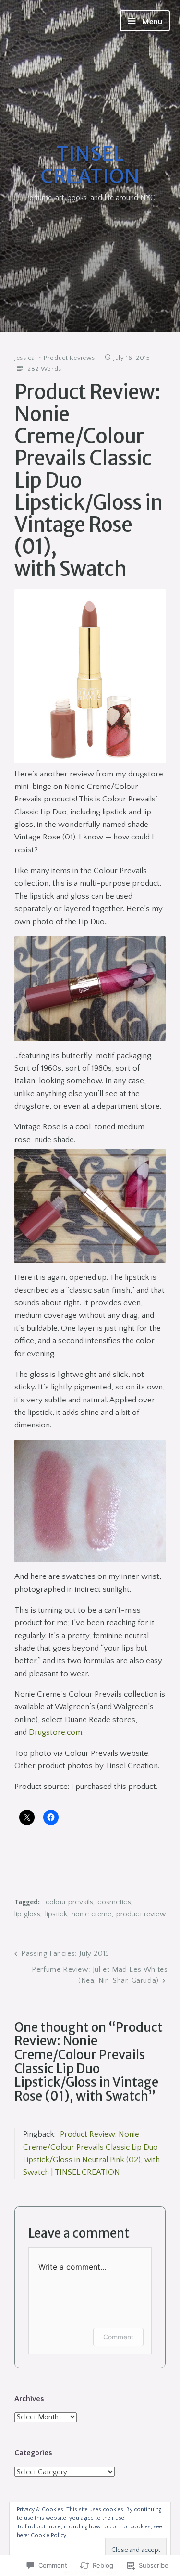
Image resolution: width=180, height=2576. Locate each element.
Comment (118, 2337)
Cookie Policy (48, 2535)
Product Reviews (69, 358)
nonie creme (92, 1914)
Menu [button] (151, 22)
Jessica (25, 358)
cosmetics (114, 1902)
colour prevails (69, 1902)
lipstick (56, 1914)
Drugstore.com (55, 1732)
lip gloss (27, 1914)
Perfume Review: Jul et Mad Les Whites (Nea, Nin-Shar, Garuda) (100, 1975)
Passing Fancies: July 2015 (65, 1954)
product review (141, 1914)
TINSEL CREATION (90, 165)
